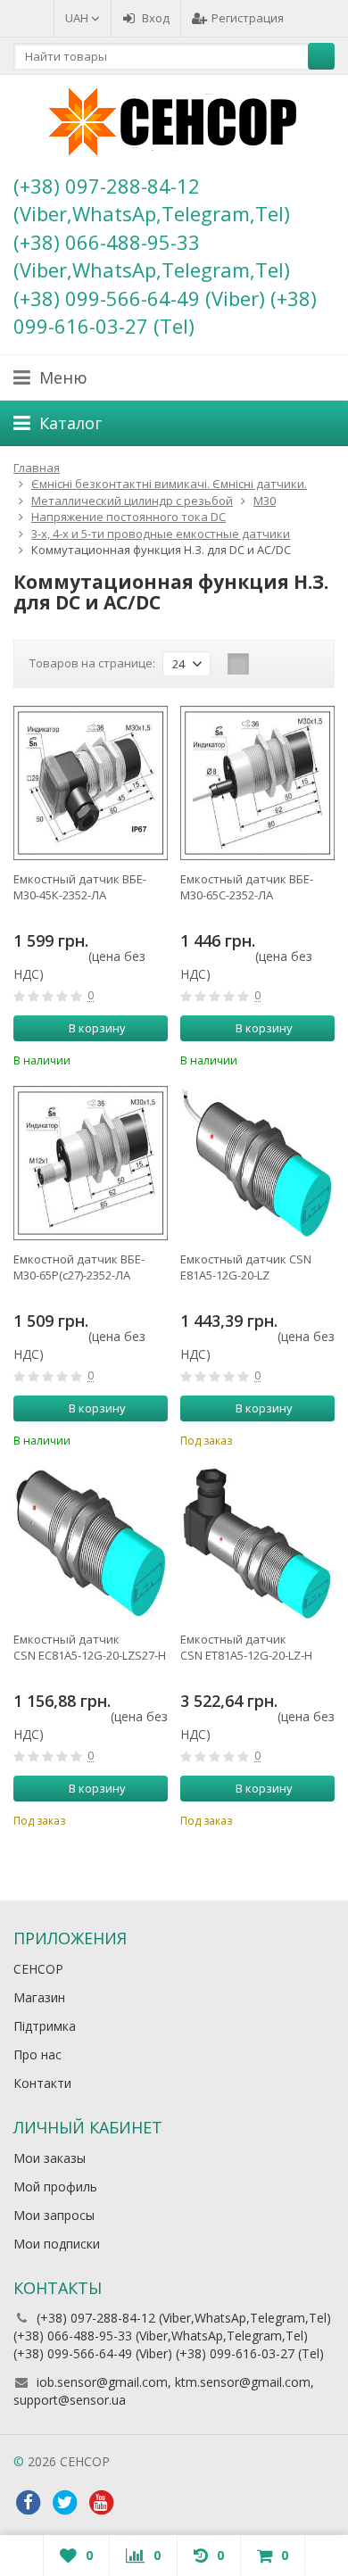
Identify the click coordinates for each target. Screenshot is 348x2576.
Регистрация (248, 18)
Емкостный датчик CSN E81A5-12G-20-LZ (246, 1267)
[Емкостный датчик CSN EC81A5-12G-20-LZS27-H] (91, 1543)
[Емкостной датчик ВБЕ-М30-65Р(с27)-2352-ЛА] (91, 1163)
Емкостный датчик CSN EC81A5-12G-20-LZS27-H (90, 1647)
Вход (156, 18)
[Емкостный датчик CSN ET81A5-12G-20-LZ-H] (257, 1543)
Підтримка (45, 2026)
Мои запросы (54, 2215)
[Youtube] (101, 2503)
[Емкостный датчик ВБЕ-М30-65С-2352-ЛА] (257, 783)
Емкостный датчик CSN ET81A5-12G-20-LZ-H (246, 1647)
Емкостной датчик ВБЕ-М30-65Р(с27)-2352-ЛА (79, 1267)
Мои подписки (57, 2244)
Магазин (39, 1997)
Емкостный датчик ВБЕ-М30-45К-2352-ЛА (80, 887)
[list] (266, 664)
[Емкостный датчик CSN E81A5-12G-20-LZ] (257, 1163)
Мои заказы (50, 2158)
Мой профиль (55, 2187)
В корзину (97, 1028)
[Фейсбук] (28, 2503)
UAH (78, 18)
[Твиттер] (64, 2503)
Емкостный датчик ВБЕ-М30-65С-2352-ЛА (247, 887)
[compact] (294, 664)
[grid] (238, 664)
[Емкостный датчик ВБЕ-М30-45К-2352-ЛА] (91, 783)
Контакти (42, 2083)
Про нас (37, 2054)
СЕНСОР (38, 1969)
